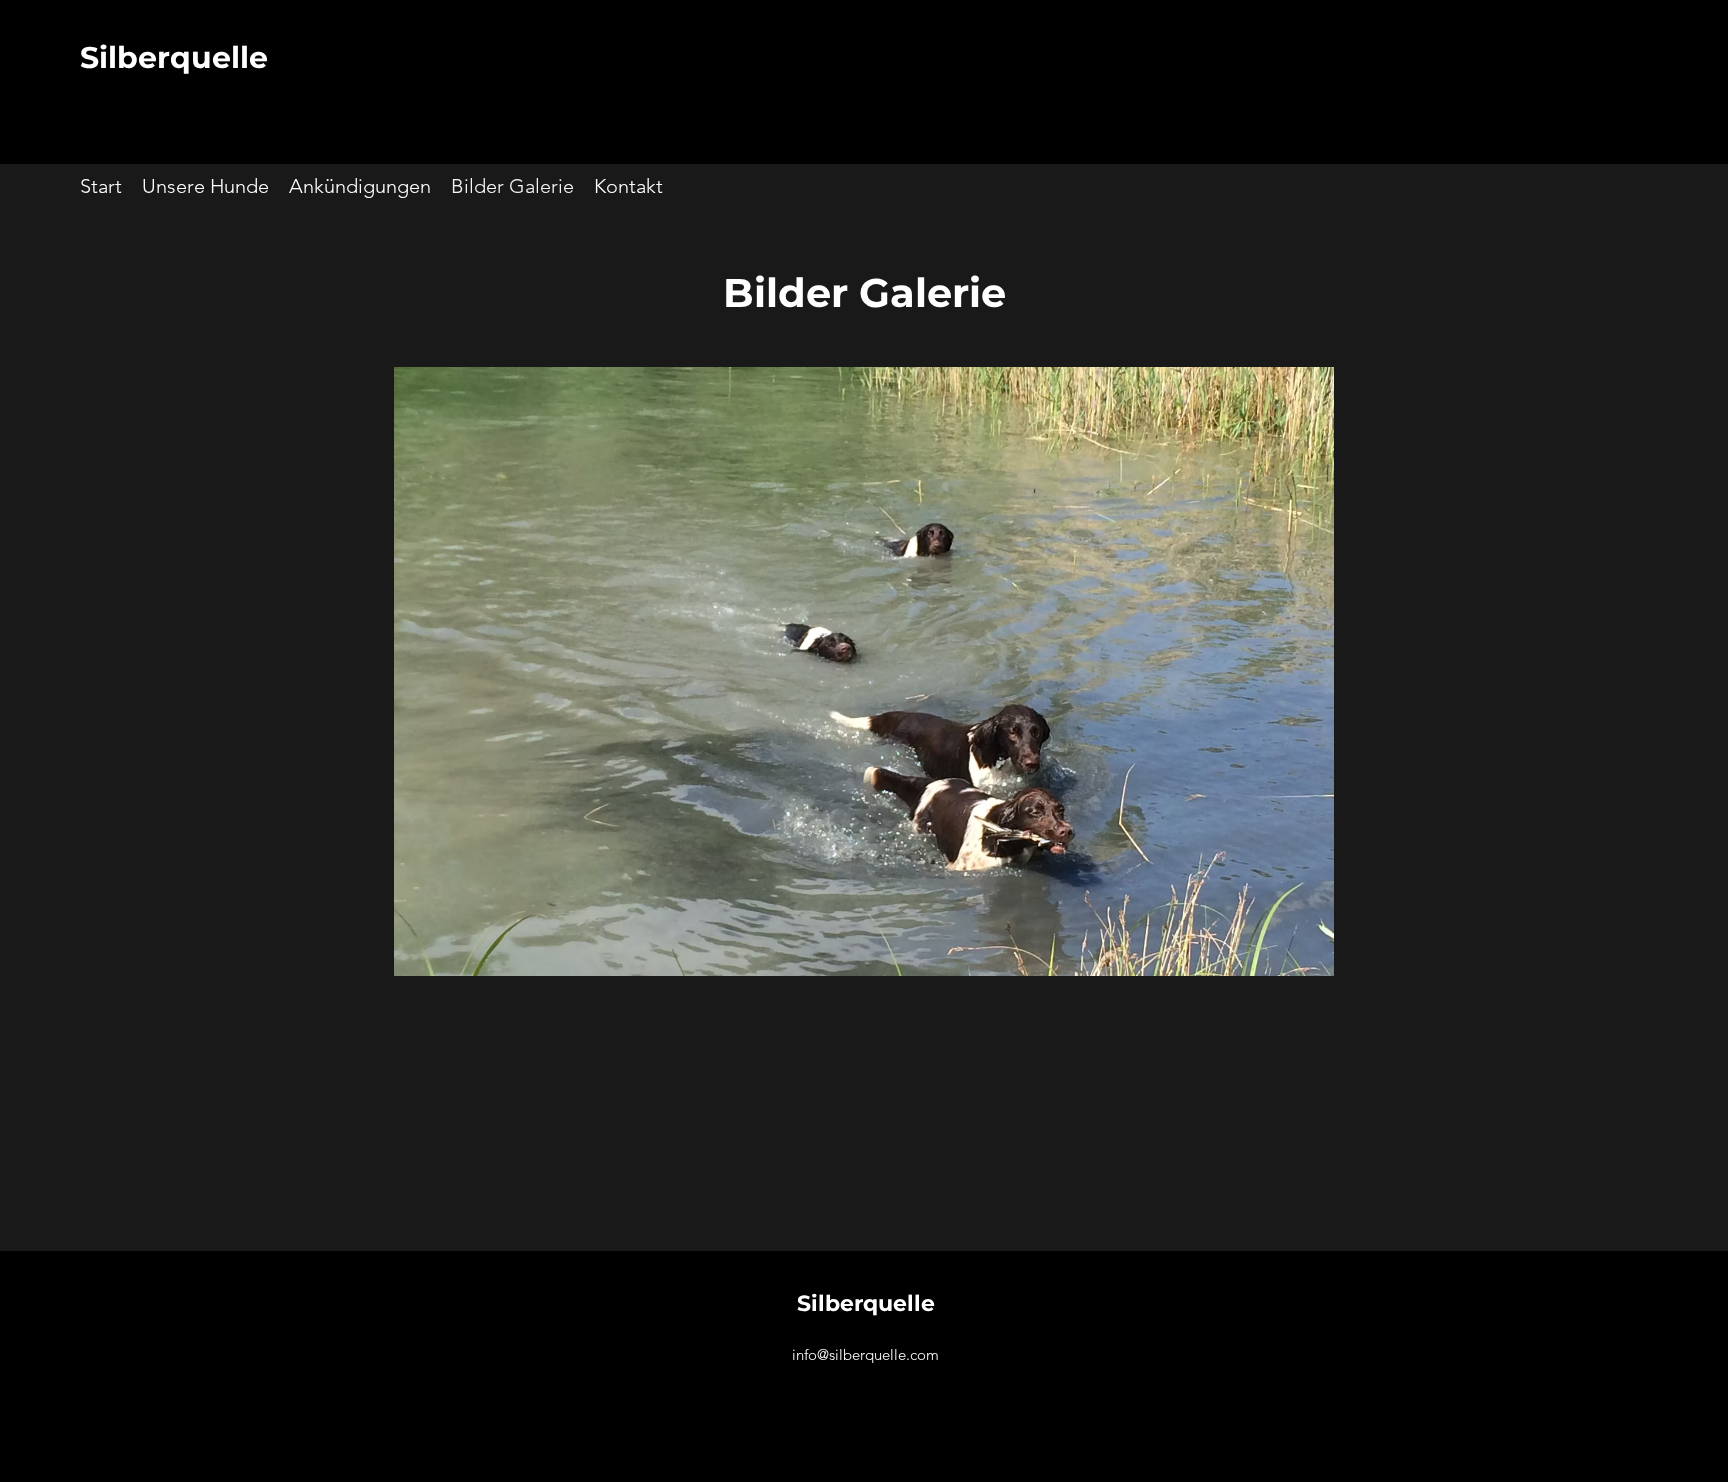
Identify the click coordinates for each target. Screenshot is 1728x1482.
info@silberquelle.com (865, 1354)
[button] (864, 671)
